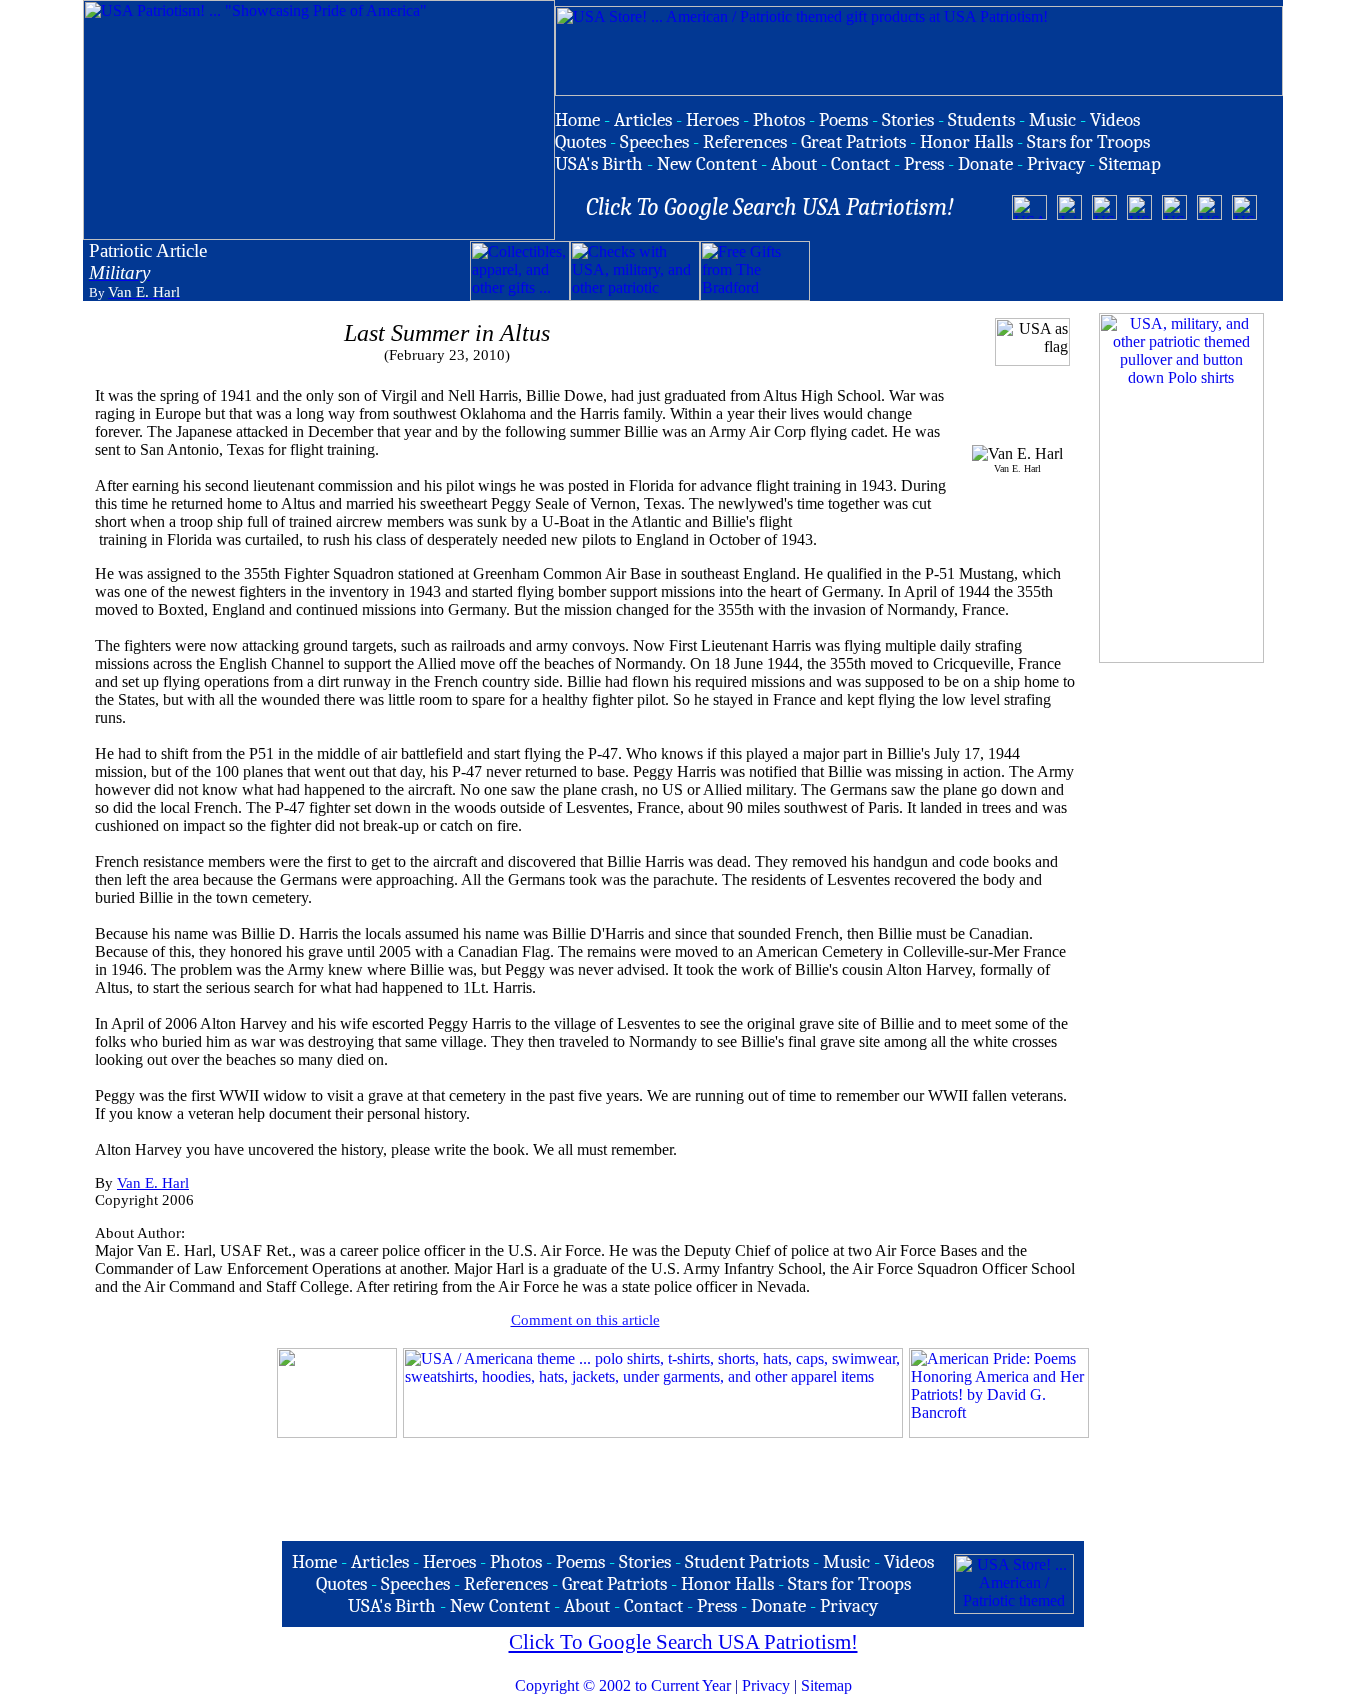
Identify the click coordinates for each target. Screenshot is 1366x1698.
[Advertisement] (1044, 271)
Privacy (766, 1685)
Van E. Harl (153, 1183)
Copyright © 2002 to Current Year (623, 1685)
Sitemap (826, 1685)
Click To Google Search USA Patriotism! (683, 1642)
